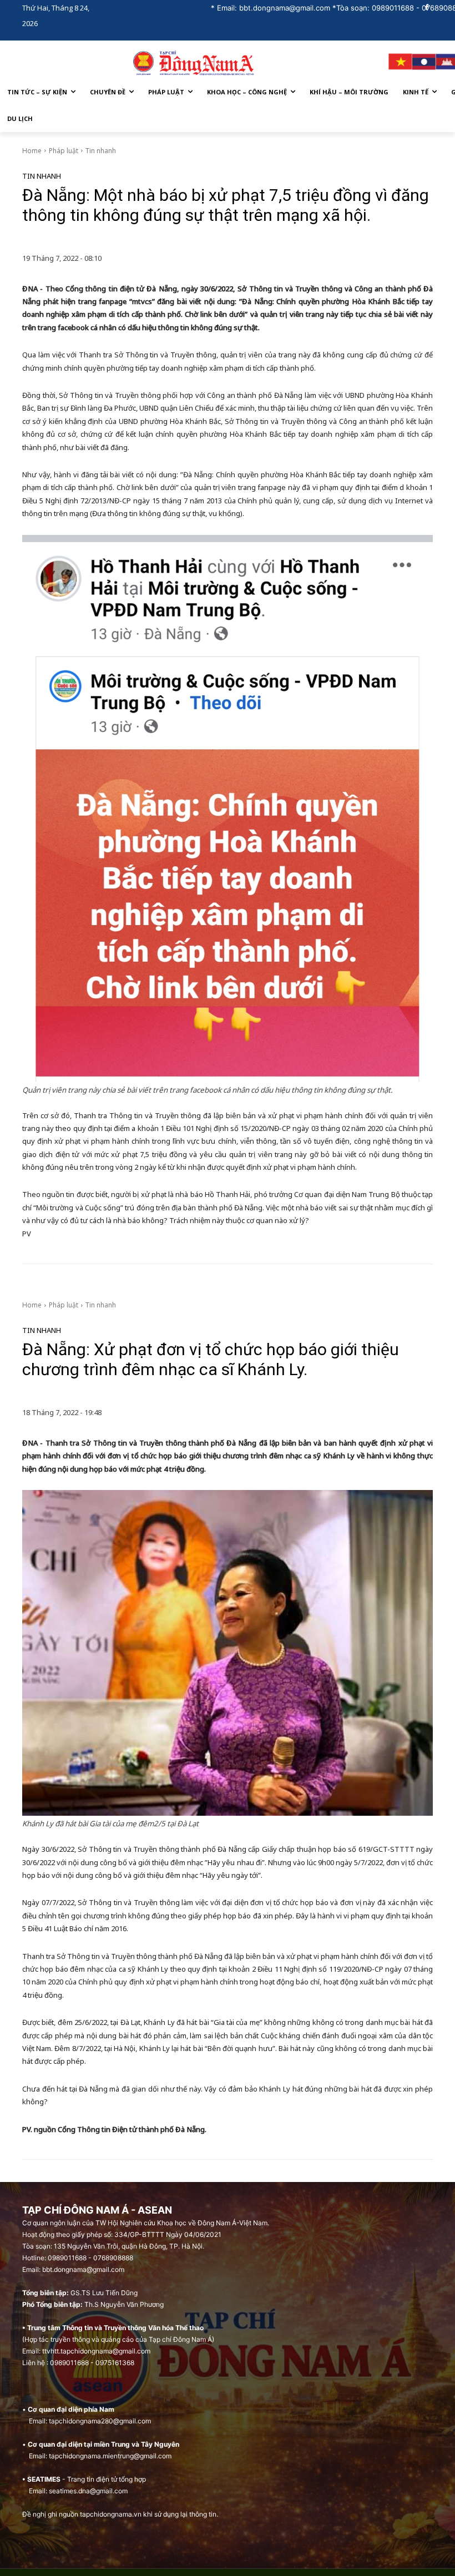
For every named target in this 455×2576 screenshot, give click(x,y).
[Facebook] (426, 8)
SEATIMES (44, 2479)
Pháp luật (64, 151)
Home (32, 151)
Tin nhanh (101, 151)
